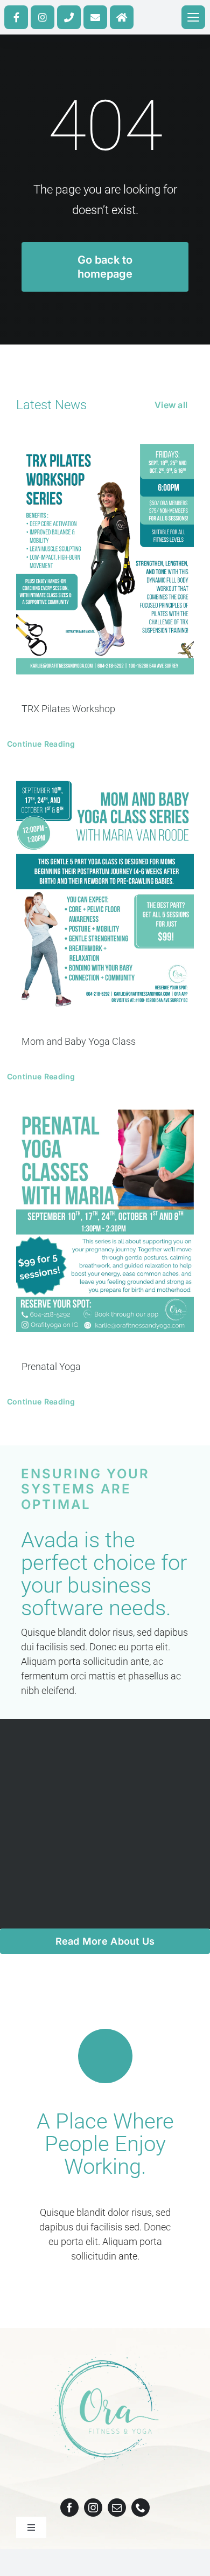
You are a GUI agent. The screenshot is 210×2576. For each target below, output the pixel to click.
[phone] (141, 2508)
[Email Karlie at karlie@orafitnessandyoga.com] (95, 17)
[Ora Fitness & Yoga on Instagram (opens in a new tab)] (43, 17)
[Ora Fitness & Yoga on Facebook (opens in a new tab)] (16, 17)
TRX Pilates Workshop (68, 709)
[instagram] (93, 2508)
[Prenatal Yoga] (105, 1221)
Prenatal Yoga (51, 1366)
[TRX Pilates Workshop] (105, 559)
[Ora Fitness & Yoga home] (122, 17)
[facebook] (69, 2508)
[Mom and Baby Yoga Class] (105, 892)
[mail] (117, 2508)
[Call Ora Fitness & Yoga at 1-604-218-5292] (69, 17)
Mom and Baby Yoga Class (79, 1041)
